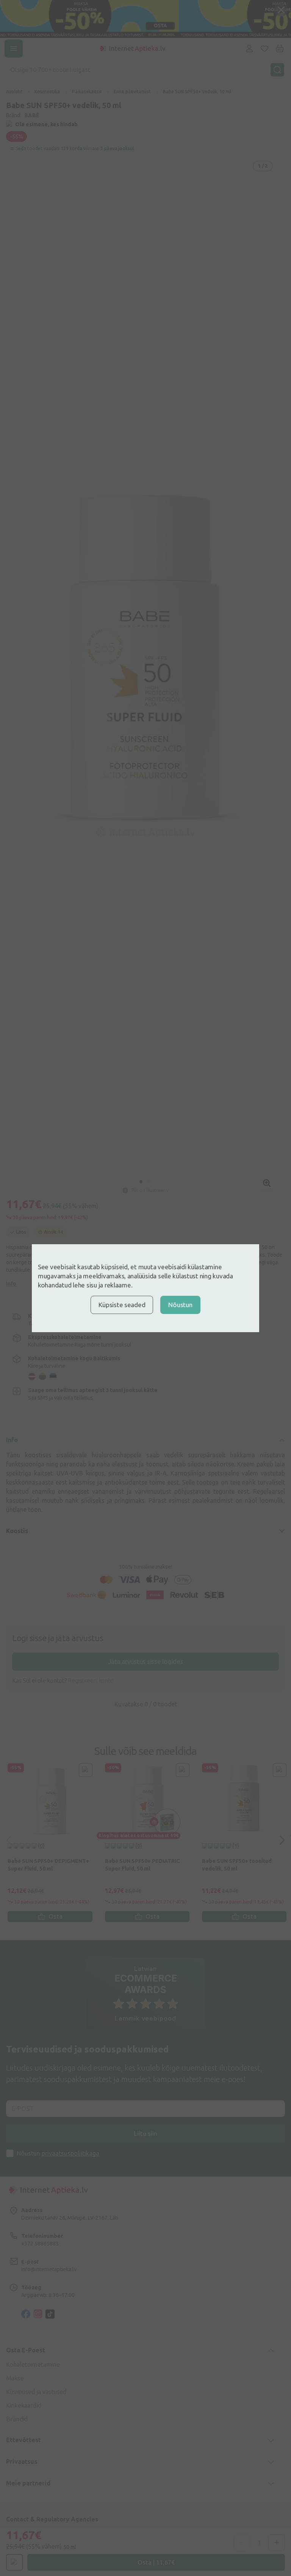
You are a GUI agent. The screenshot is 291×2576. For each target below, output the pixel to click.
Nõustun (180, 1305)
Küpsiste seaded (122, 1305)
